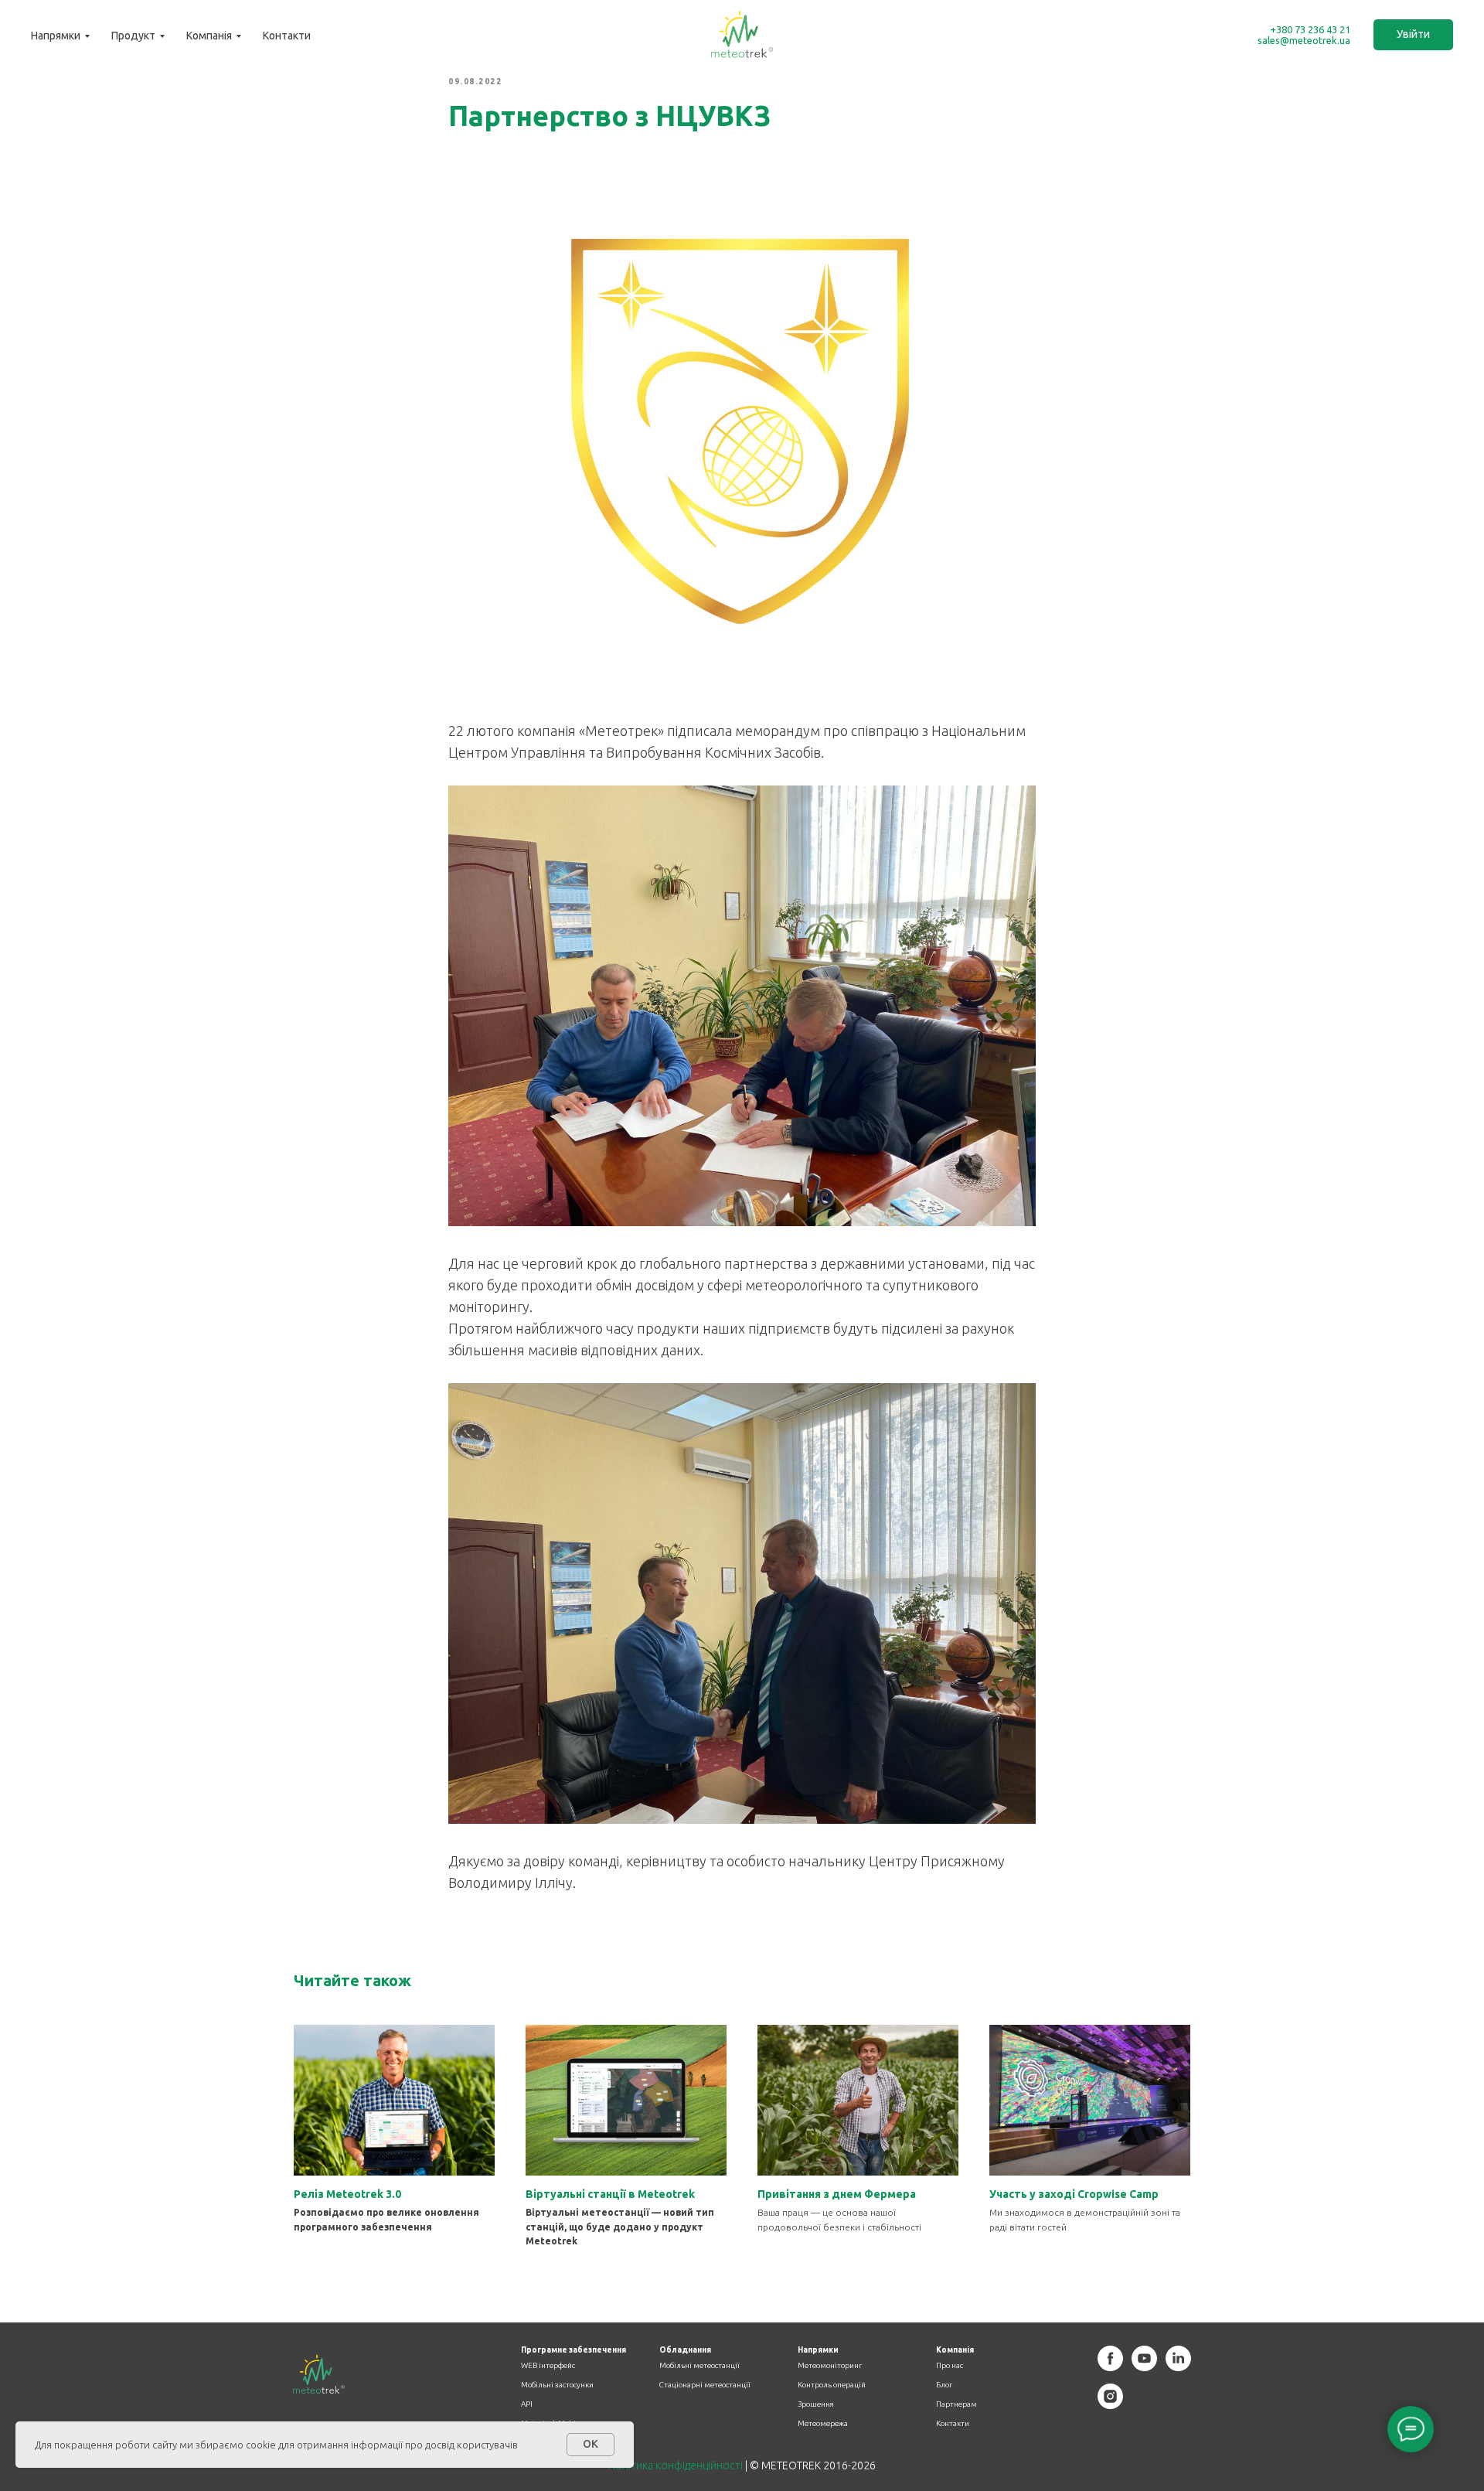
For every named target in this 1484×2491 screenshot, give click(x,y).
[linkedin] (1178, 2367)
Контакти (287, 36)
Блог (944, 2385)
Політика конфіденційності (676, 2465)
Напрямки (56, 36)
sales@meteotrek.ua (1304, 40)
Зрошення (816, 2404)
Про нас (950, 2366)
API (527, 2404)
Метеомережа (823, 2424)
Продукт (133, 36)
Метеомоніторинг (830, 2366)
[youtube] (1144, 2367)
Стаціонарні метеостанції (705, 2385)
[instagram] (1110, 2405)
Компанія (209, 36)
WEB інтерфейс (548, 2366)
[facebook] (1110, 2367)
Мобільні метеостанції (699, 2366)
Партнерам (956, 2404)
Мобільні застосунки (557, 2385)
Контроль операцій (832, 2385)
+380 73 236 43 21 (1310, 29)
